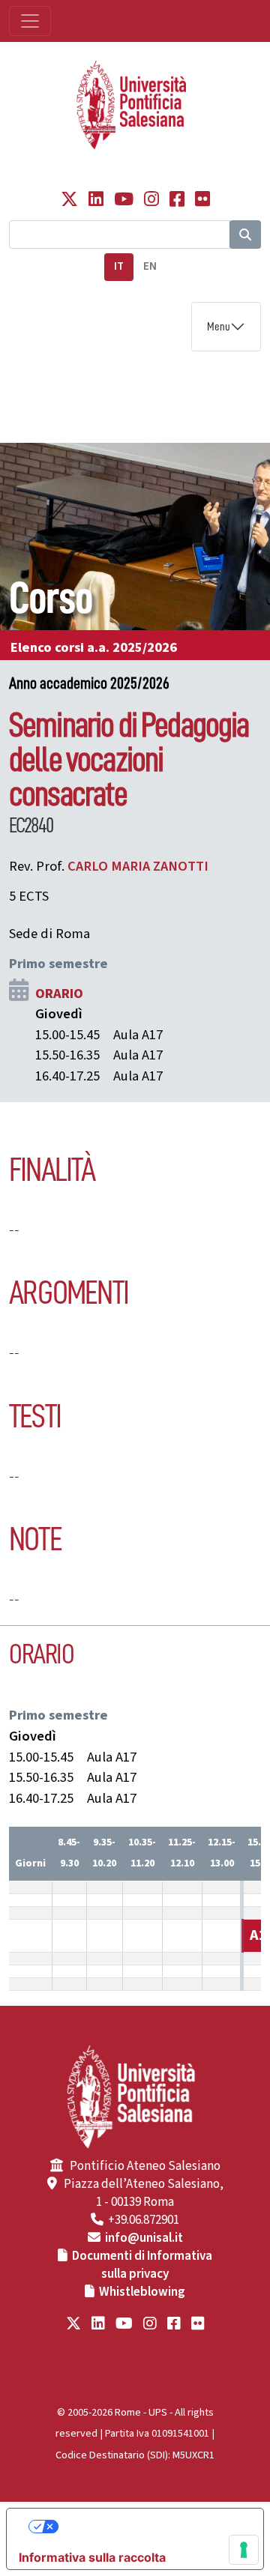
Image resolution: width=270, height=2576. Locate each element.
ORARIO (59, 994)
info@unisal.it (144, 2238)
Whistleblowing (142, 2292)
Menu (219, 327)
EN (150, 266)
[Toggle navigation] (30, 21)
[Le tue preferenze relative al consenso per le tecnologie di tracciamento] (244, 2550)
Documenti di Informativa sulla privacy (142, 2265)
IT (119, 266)
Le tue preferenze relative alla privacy (150, 2527)
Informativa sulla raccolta (92, 2557)
